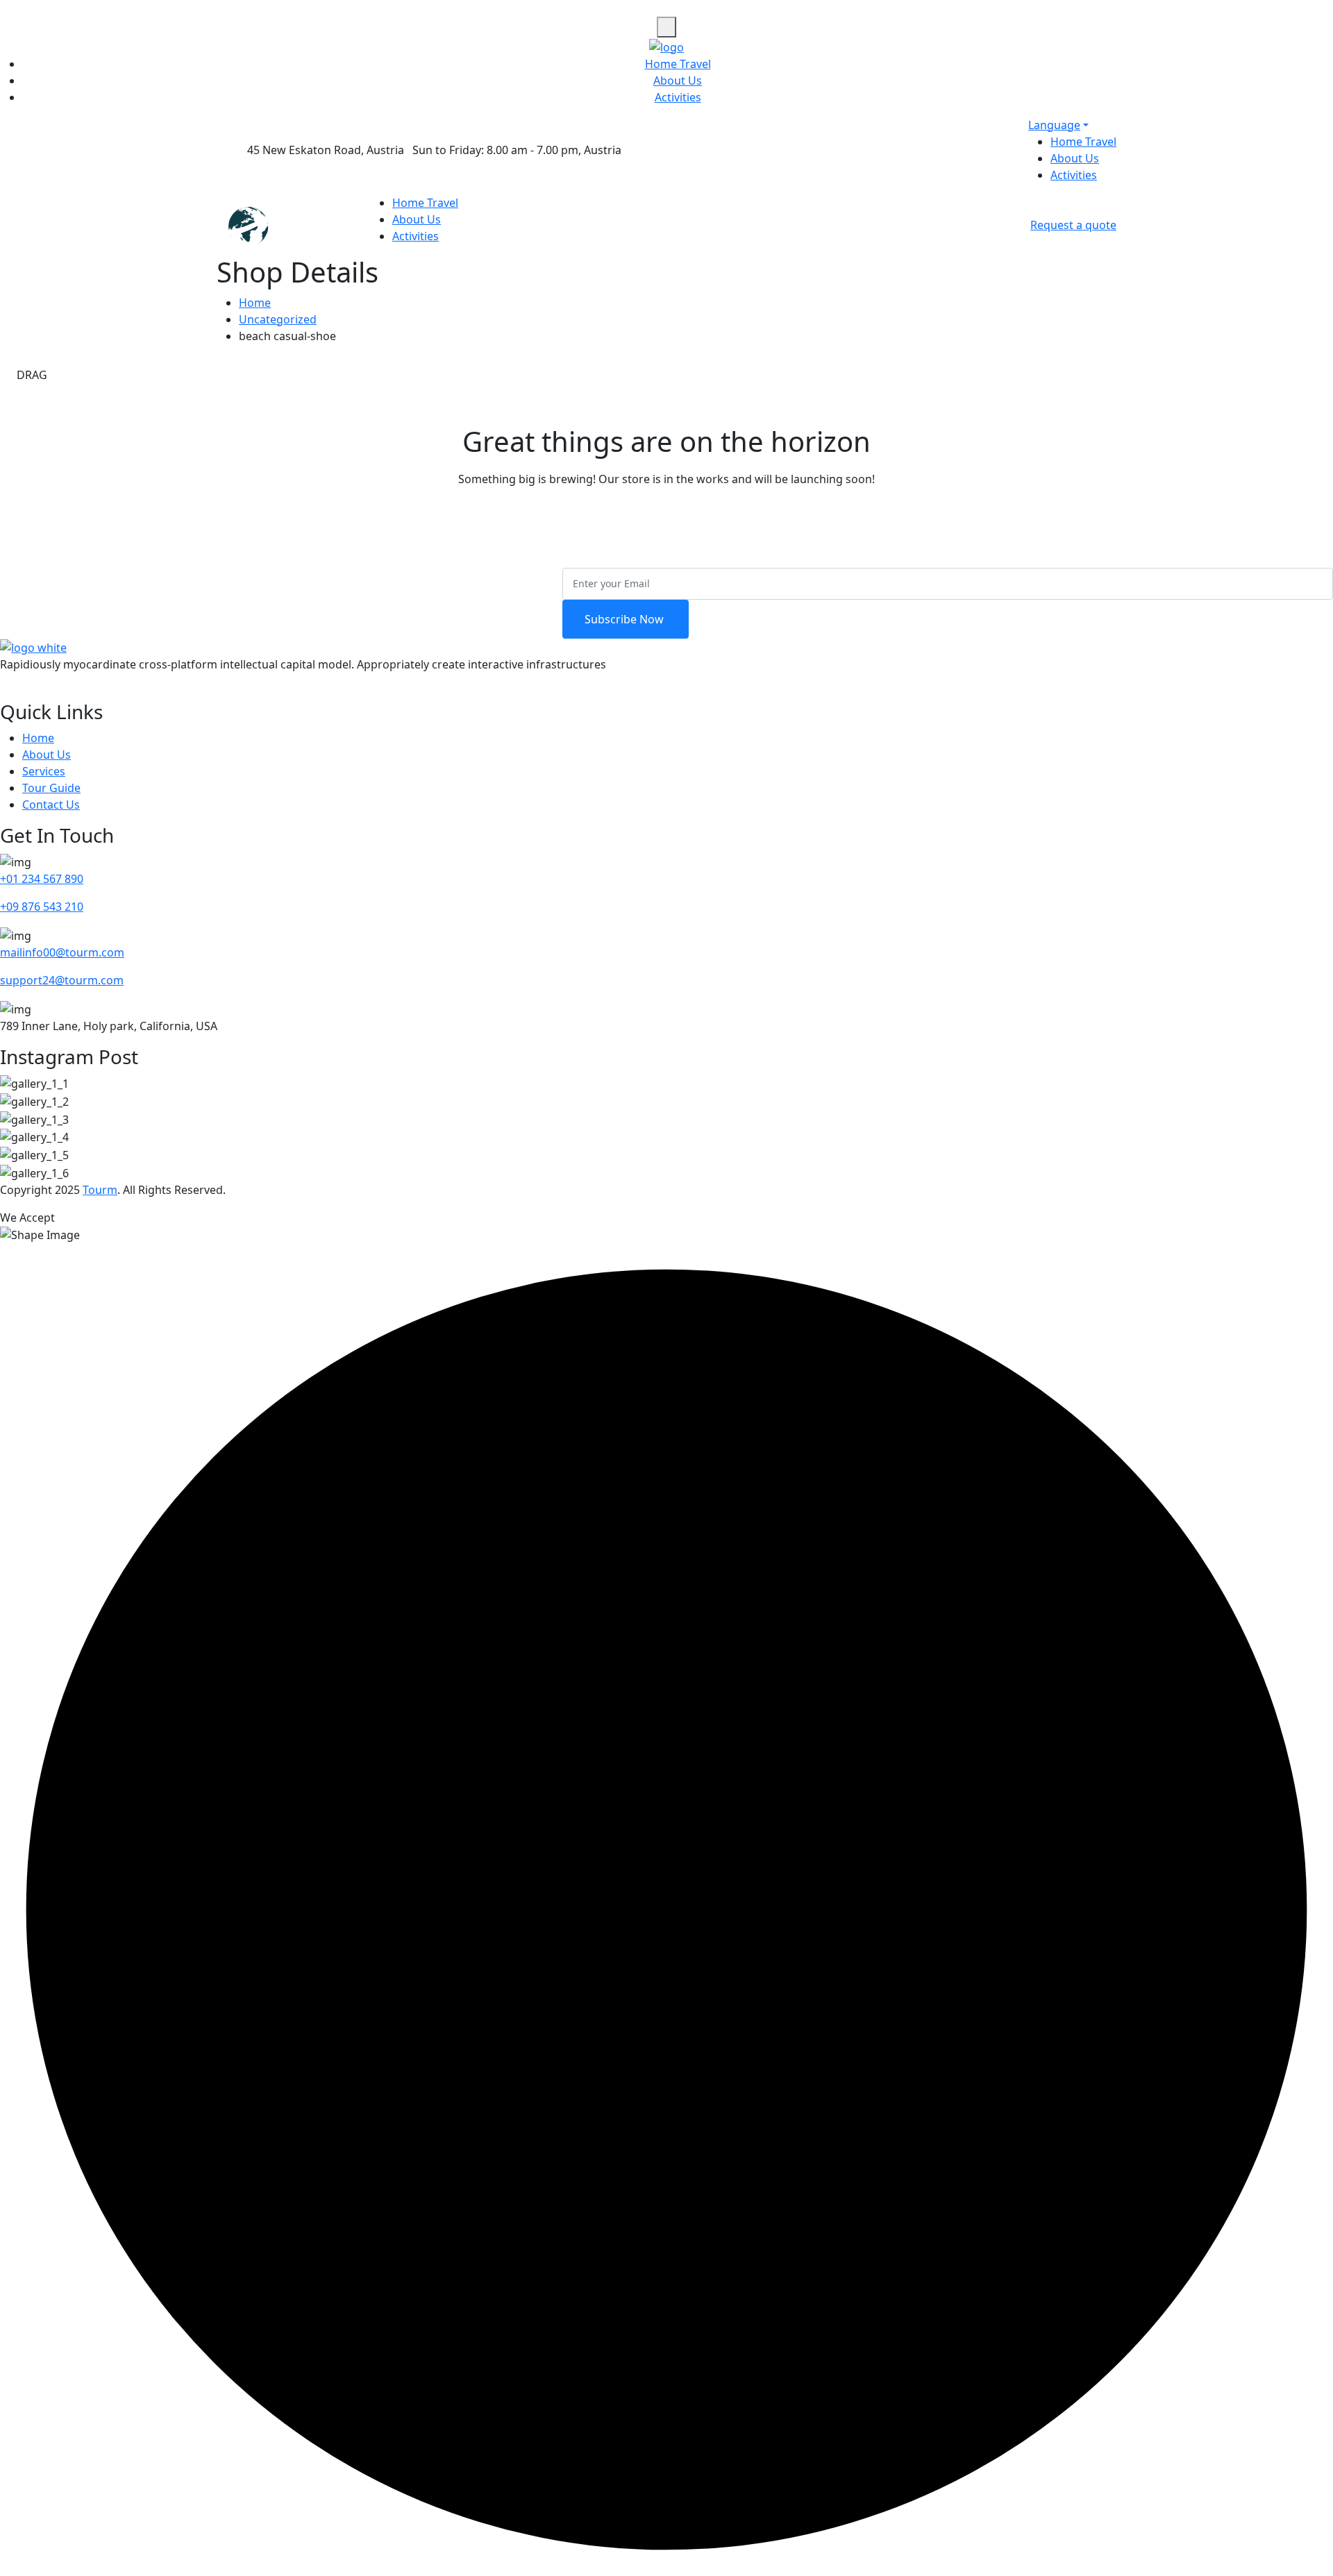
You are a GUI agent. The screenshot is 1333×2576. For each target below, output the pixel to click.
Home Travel (678, 64)
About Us (678, 81)
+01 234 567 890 (42, 879)
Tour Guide (51, 788)
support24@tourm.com (62, 980)
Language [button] (1054, 125)
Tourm (100, 1190)
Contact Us (51, 805)
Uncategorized (278, 319)
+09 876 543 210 (42, 907)
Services (44, 771)
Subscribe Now (626, 619)
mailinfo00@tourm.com (62, 952)
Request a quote (1073, 225)
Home (255, 303)
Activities (678, 97)
